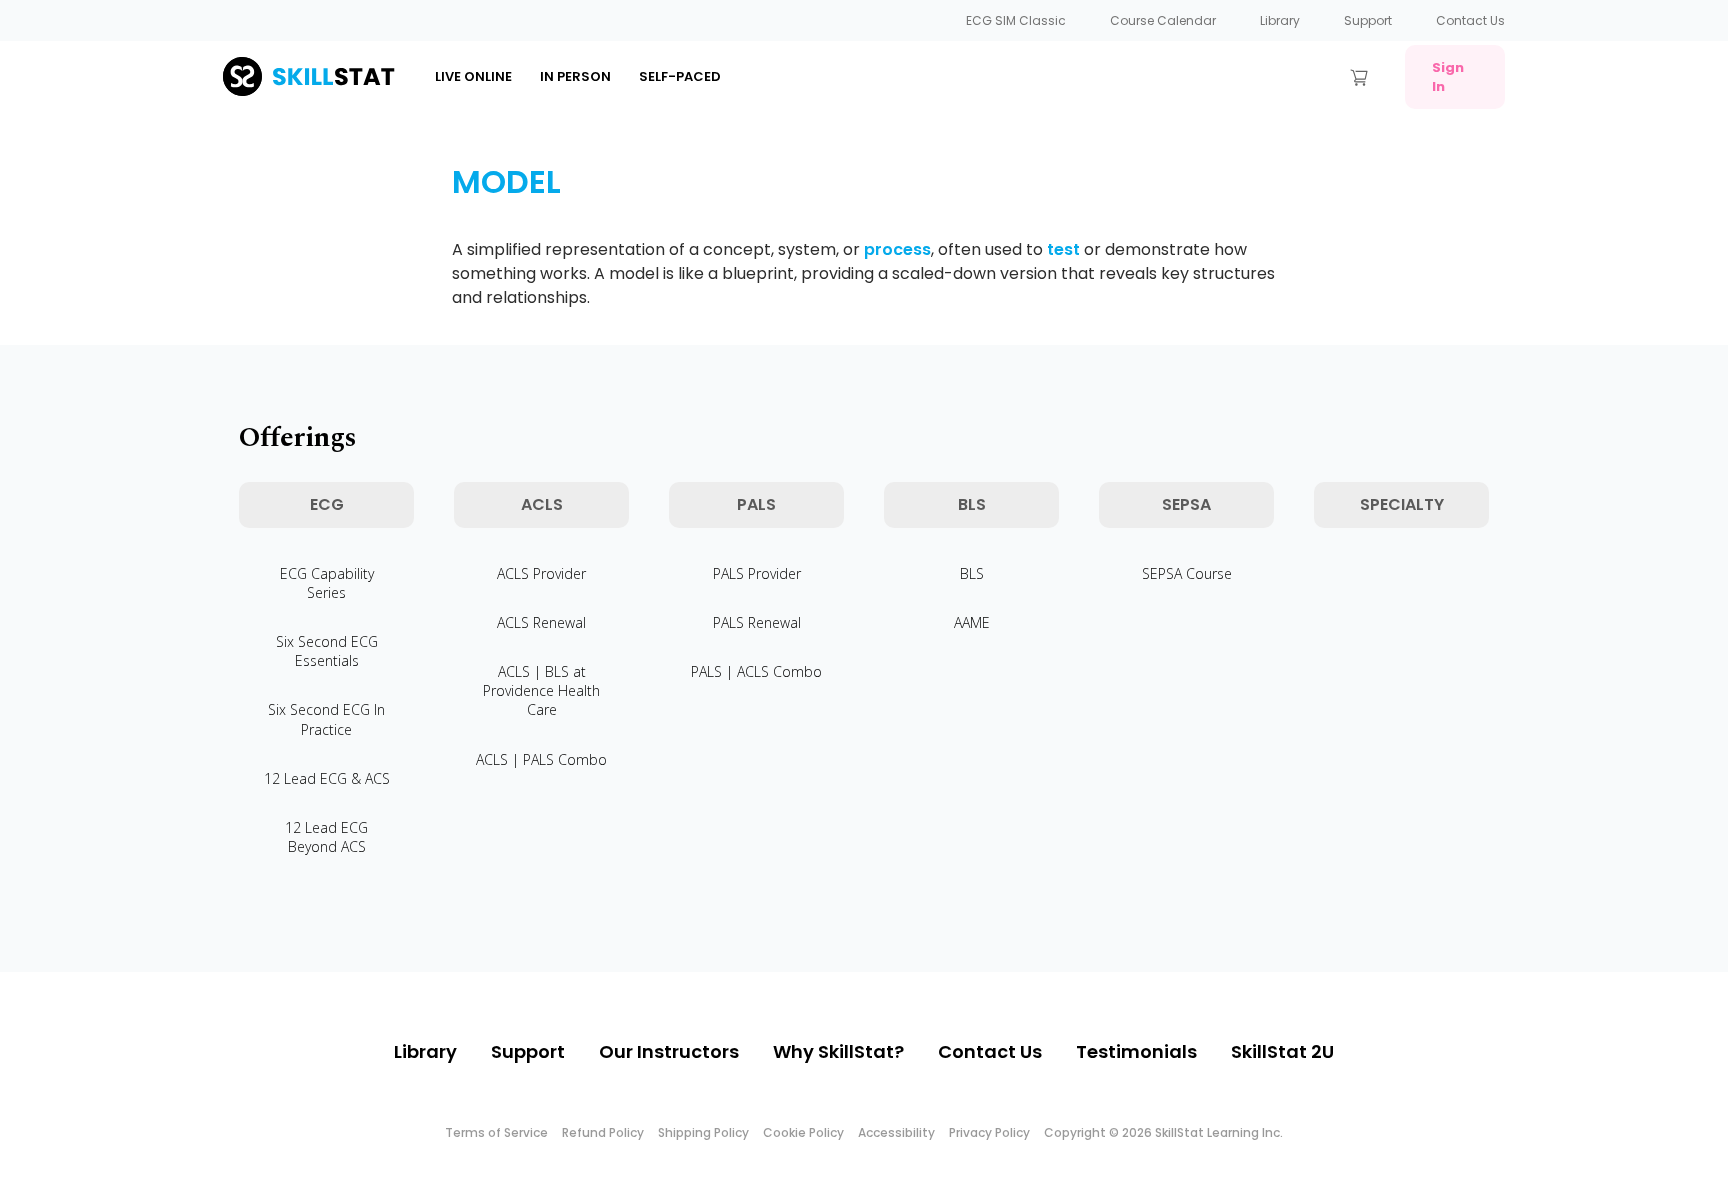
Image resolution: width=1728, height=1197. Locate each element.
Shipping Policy (703, 1132)
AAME (972, 622)
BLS (972, 573)
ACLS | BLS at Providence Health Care (541, 690)
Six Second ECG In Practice (326, 719)
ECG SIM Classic (1016, 20)
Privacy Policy (989, 1132)
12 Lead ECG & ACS (327, 778)
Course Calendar (1163, 20)
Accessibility (896, 1132)
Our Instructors (669, 1051)
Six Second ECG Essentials (327, 651)
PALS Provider (757, 573)
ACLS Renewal (541, 622)
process (897, 249)
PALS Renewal (757, 622)
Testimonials (1136, 1051)
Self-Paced (680, 76)
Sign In (1448, 77)
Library (1280, 20)
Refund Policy (603, 1132)
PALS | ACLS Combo (756, 671)
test (1063, 249)
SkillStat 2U (1282, 1051)
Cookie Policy (803, 1132)
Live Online (473, 76)
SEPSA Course (1187, 573)
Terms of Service (496, 1132)
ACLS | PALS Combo (541, 759)
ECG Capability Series (327, 583)
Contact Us (1470, 20)
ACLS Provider (541, 573)
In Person (575, 76)
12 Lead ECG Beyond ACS (326, 837)
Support (1368, 20)
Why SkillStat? (838, 1051)
